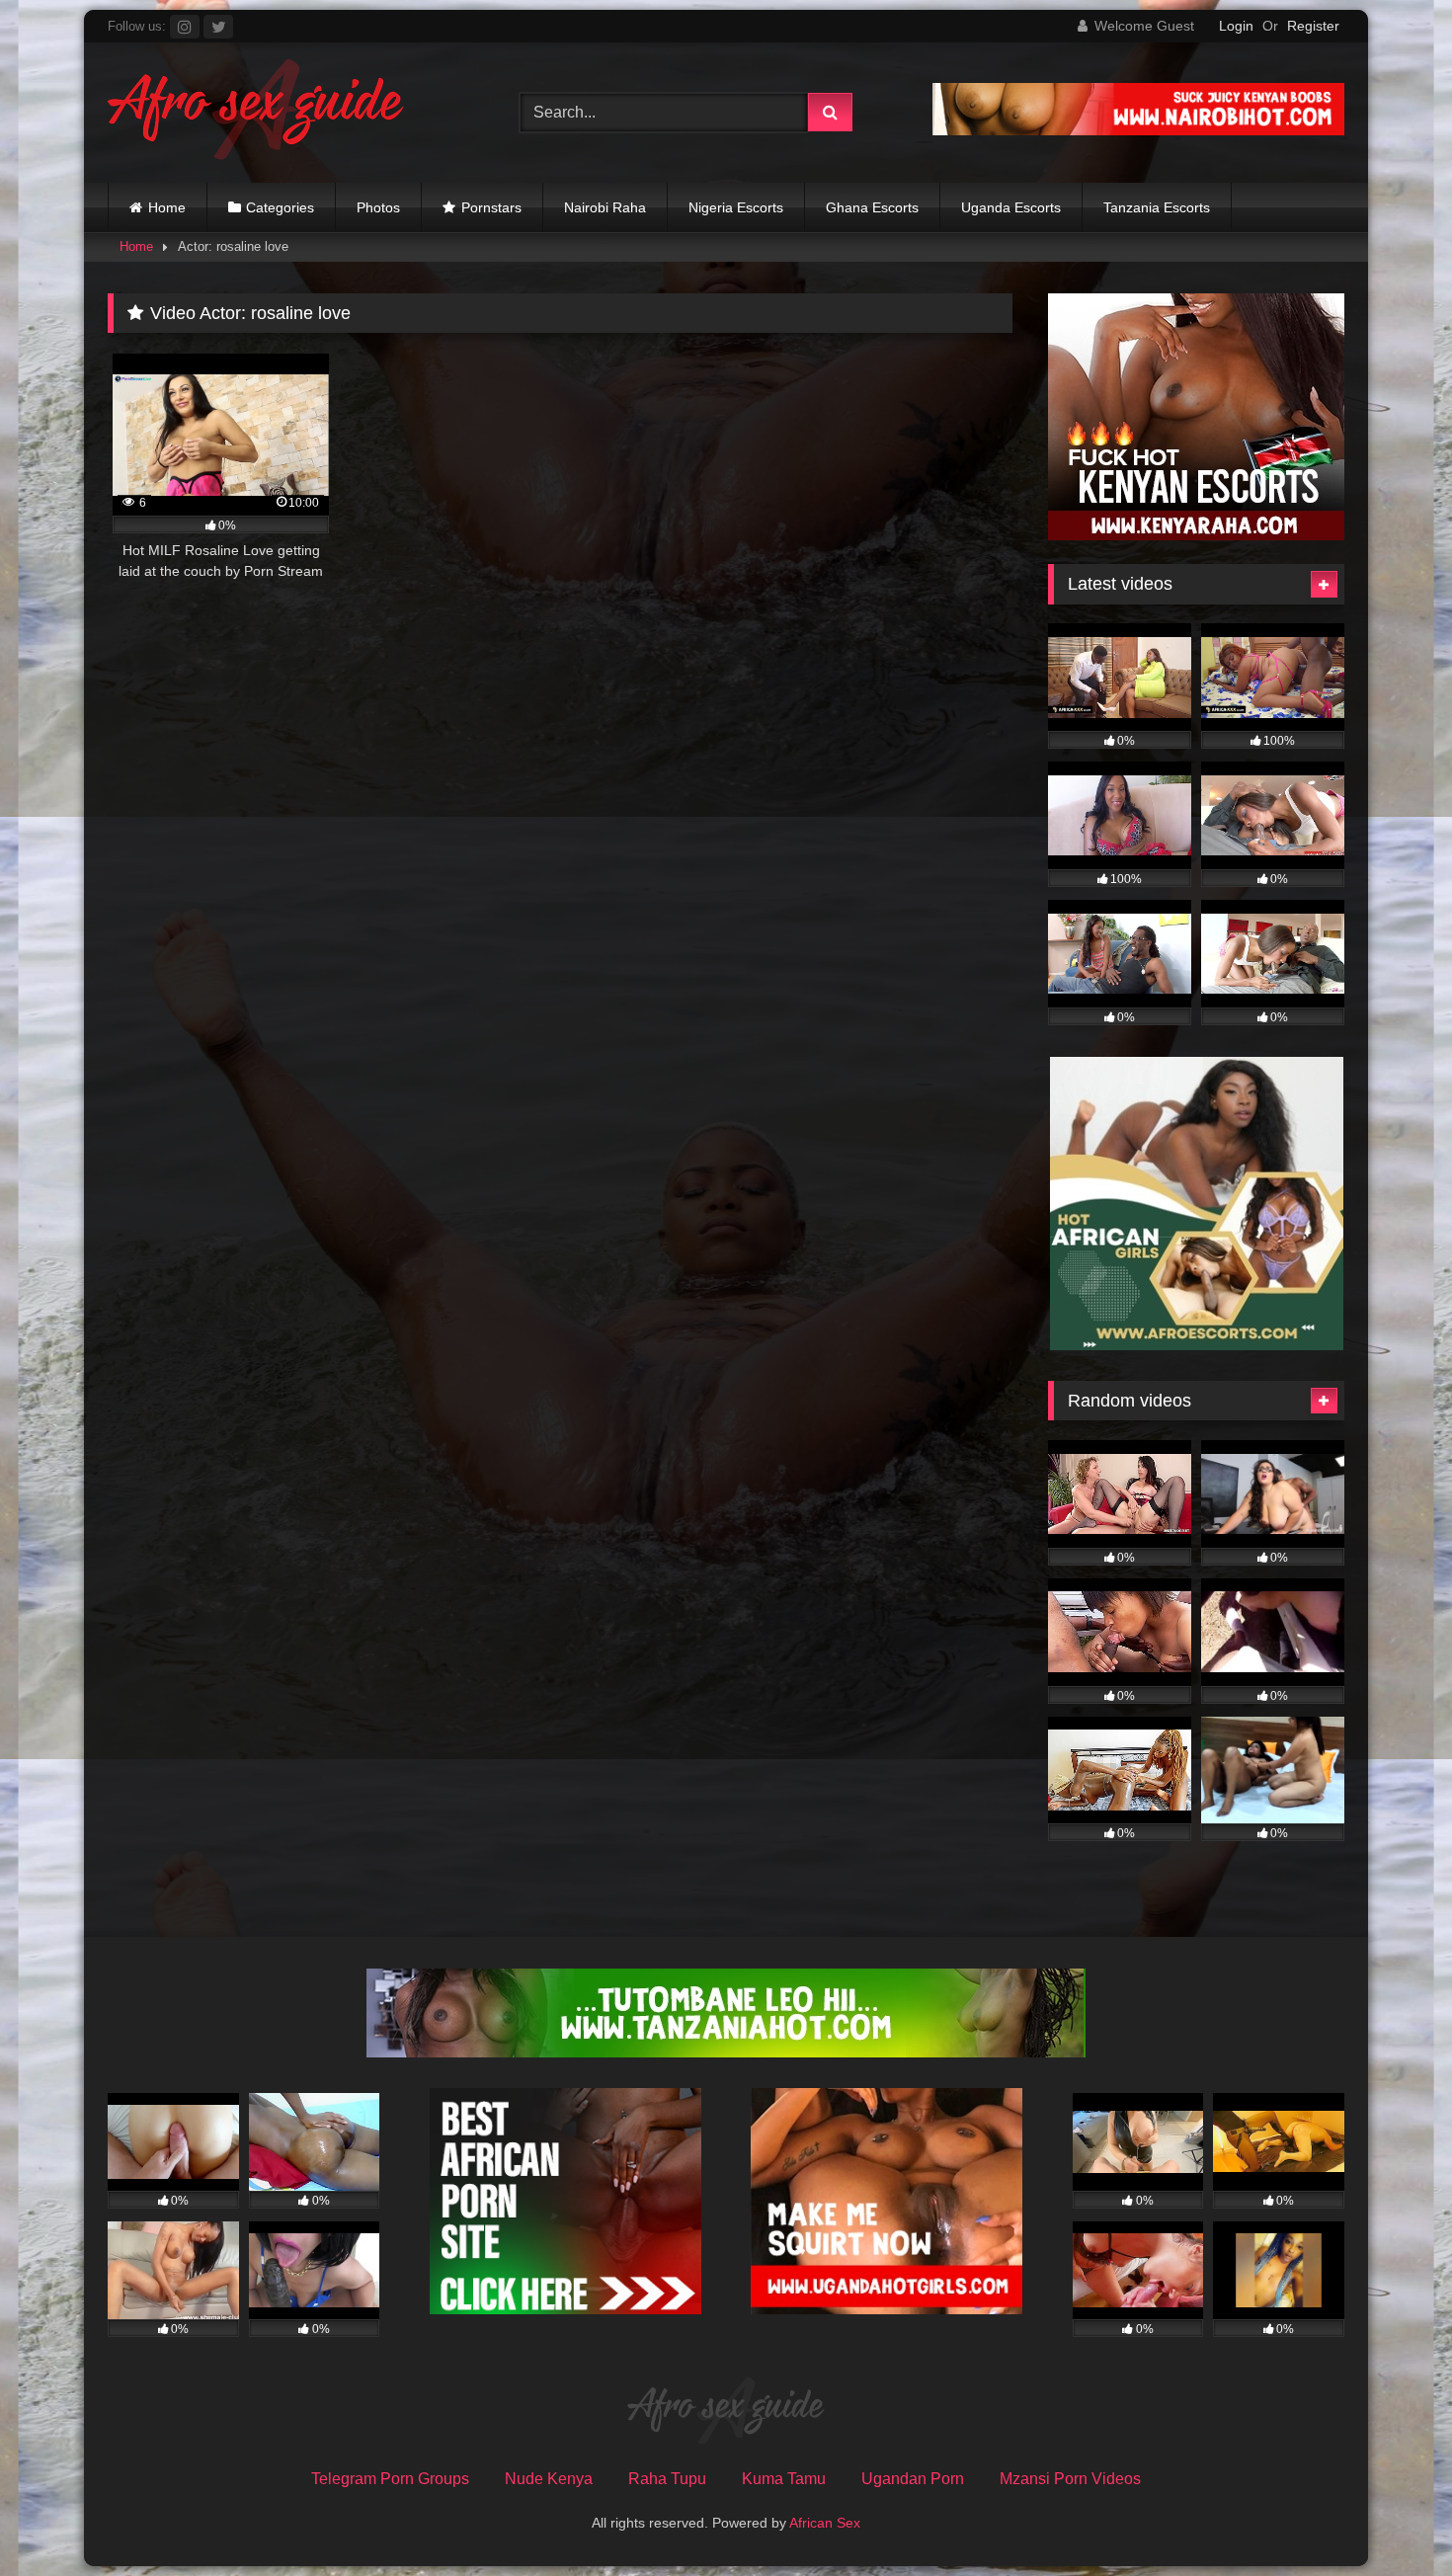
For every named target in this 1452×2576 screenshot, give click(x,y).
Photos (378, 207)
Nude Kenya (549, 2479)
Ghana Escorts (872, 207)
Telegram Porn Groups (390, 2479)
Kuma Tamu (784, 2479)
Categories (280, 207)
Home (167, 207)
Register (1313, 26)
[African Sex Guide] (256, 113)
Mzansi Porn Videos (1070, 2479)
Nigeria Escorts (736, 207)
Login (1236, 26)
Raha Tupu (667, 2479)
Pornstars (491, 207)
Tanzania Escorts (1157, 207)
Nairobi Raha (605, 207)
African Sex (825, 2523)
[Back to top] (1391, 2517)
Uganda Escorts (1011, 207)
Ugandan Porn (913, 2479)
